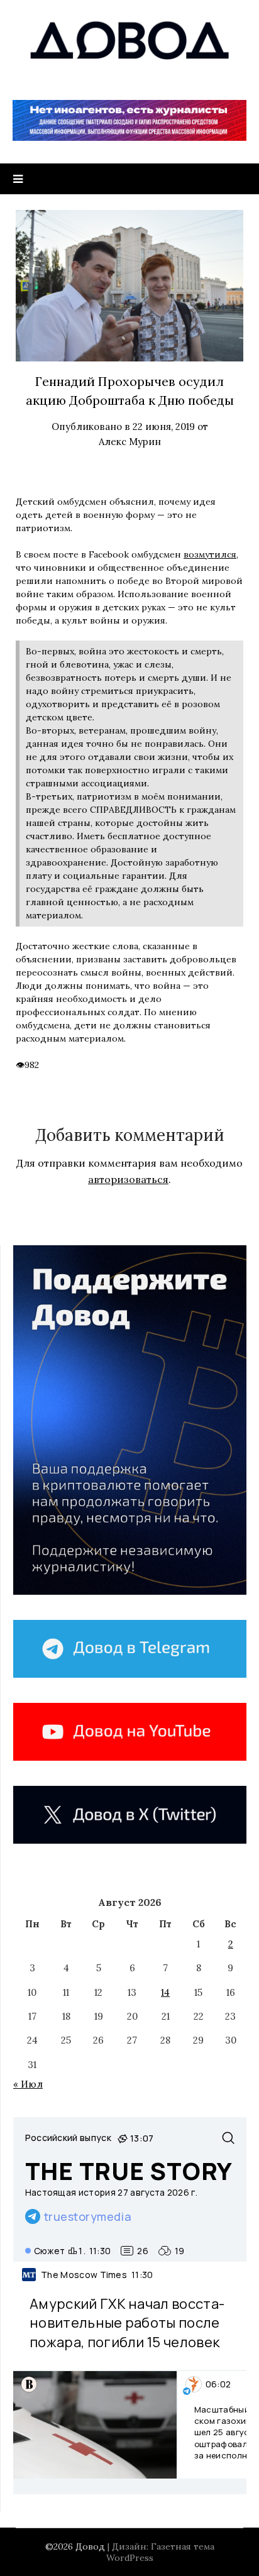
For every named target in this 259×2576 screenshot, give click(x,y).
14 (165, 1992)
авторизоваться (128, 1179)
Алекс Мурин (130, 442)
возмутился (210, 554)
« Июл (28, 2084)
